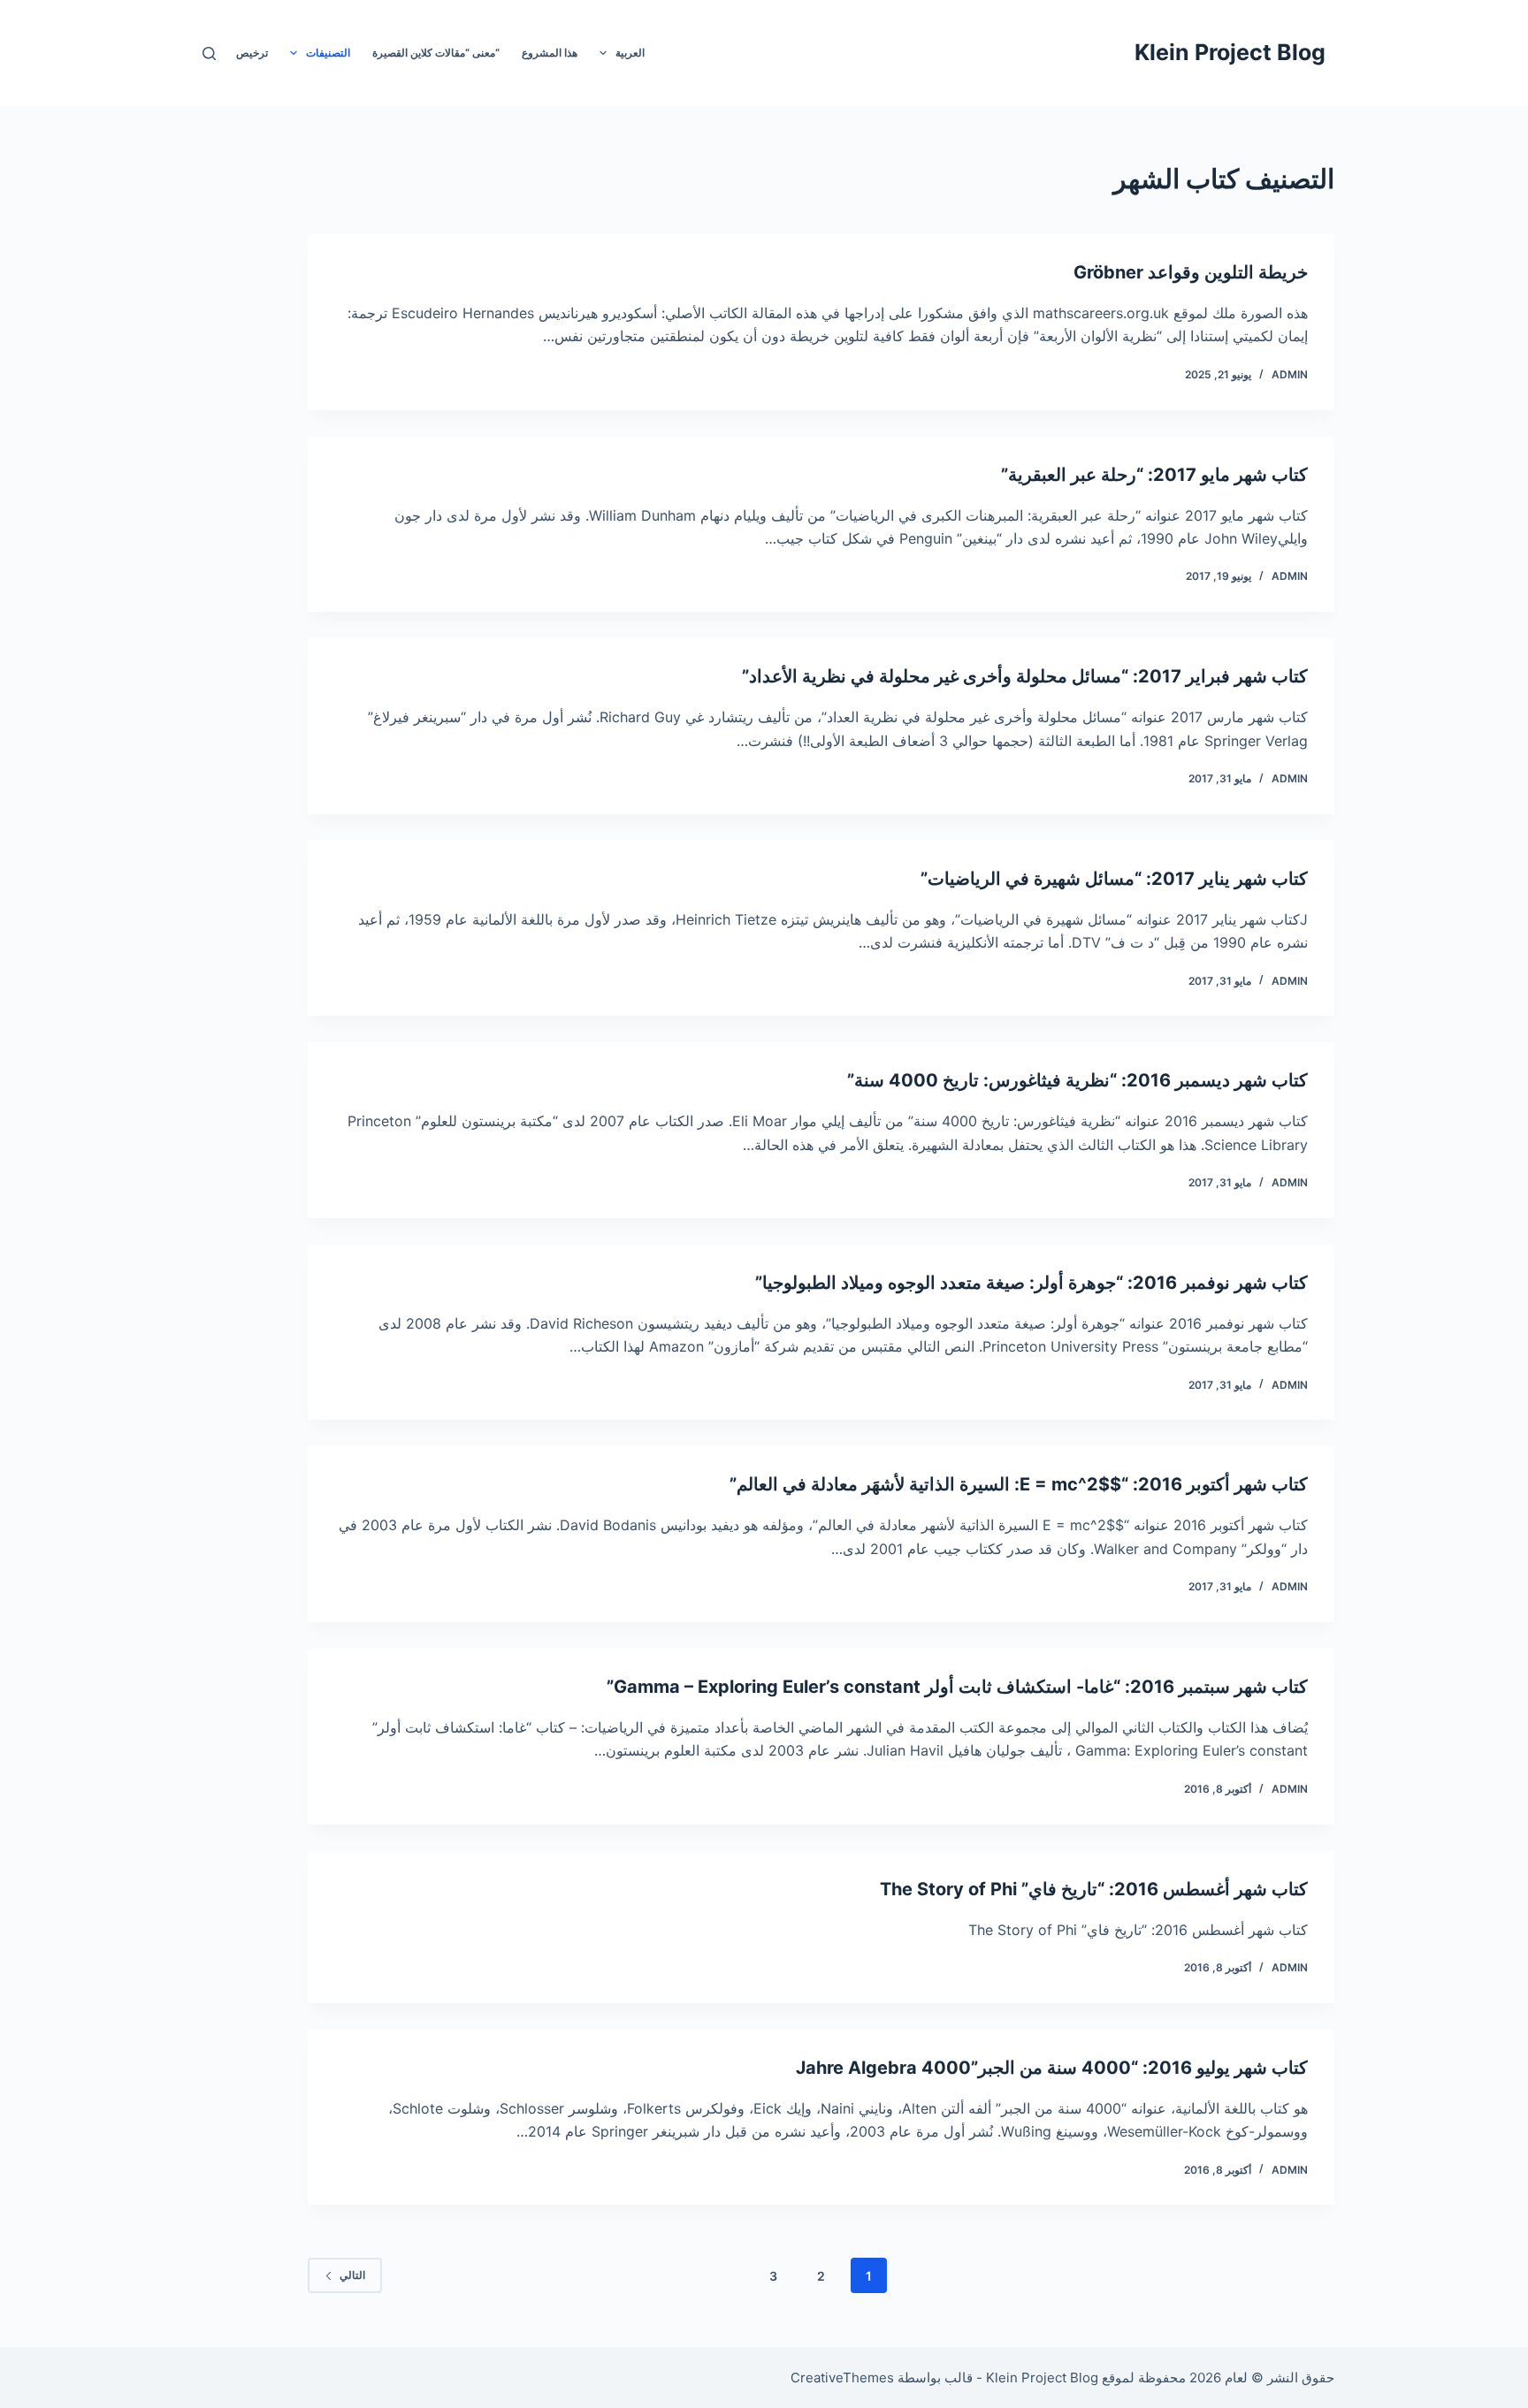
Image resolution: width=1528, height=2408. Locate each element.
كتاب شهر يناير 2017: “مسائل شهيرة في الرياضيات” (1114, 879)
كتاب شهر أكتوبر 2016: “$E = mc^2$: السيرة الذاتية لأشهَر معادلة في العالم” (1019, 1484)
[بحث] (209, 53)
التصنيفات (328, 53)
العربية (630, 53)
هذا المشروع (550, 53)
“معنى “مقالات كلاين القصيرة (436, 53)
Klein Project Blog (1230, 52)
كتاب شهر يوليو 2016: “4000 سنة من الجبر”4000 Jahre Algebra (1052, 2068)
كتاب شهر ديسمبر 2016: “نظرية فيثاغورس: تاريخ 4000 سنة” (1077, 1080)
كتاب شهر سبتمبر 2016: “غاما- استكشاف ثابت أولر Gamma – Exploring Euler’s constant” (957, 1687)
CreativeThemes (842, 2378)
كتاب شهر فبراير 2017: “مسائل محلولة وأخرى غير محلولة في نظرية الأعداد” (1025, 676)
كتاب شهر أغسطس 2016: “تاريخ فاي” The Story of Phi (1094, 1889)
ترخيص (252, 53)
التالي (352, 2275)
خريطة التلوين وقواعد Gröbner (1191, 272)
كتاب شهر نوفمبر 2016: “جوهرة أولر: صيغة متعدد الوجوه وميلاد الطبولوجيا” (1031, 1283)
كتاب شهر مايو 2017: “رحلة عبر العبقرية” (1154, 475)
